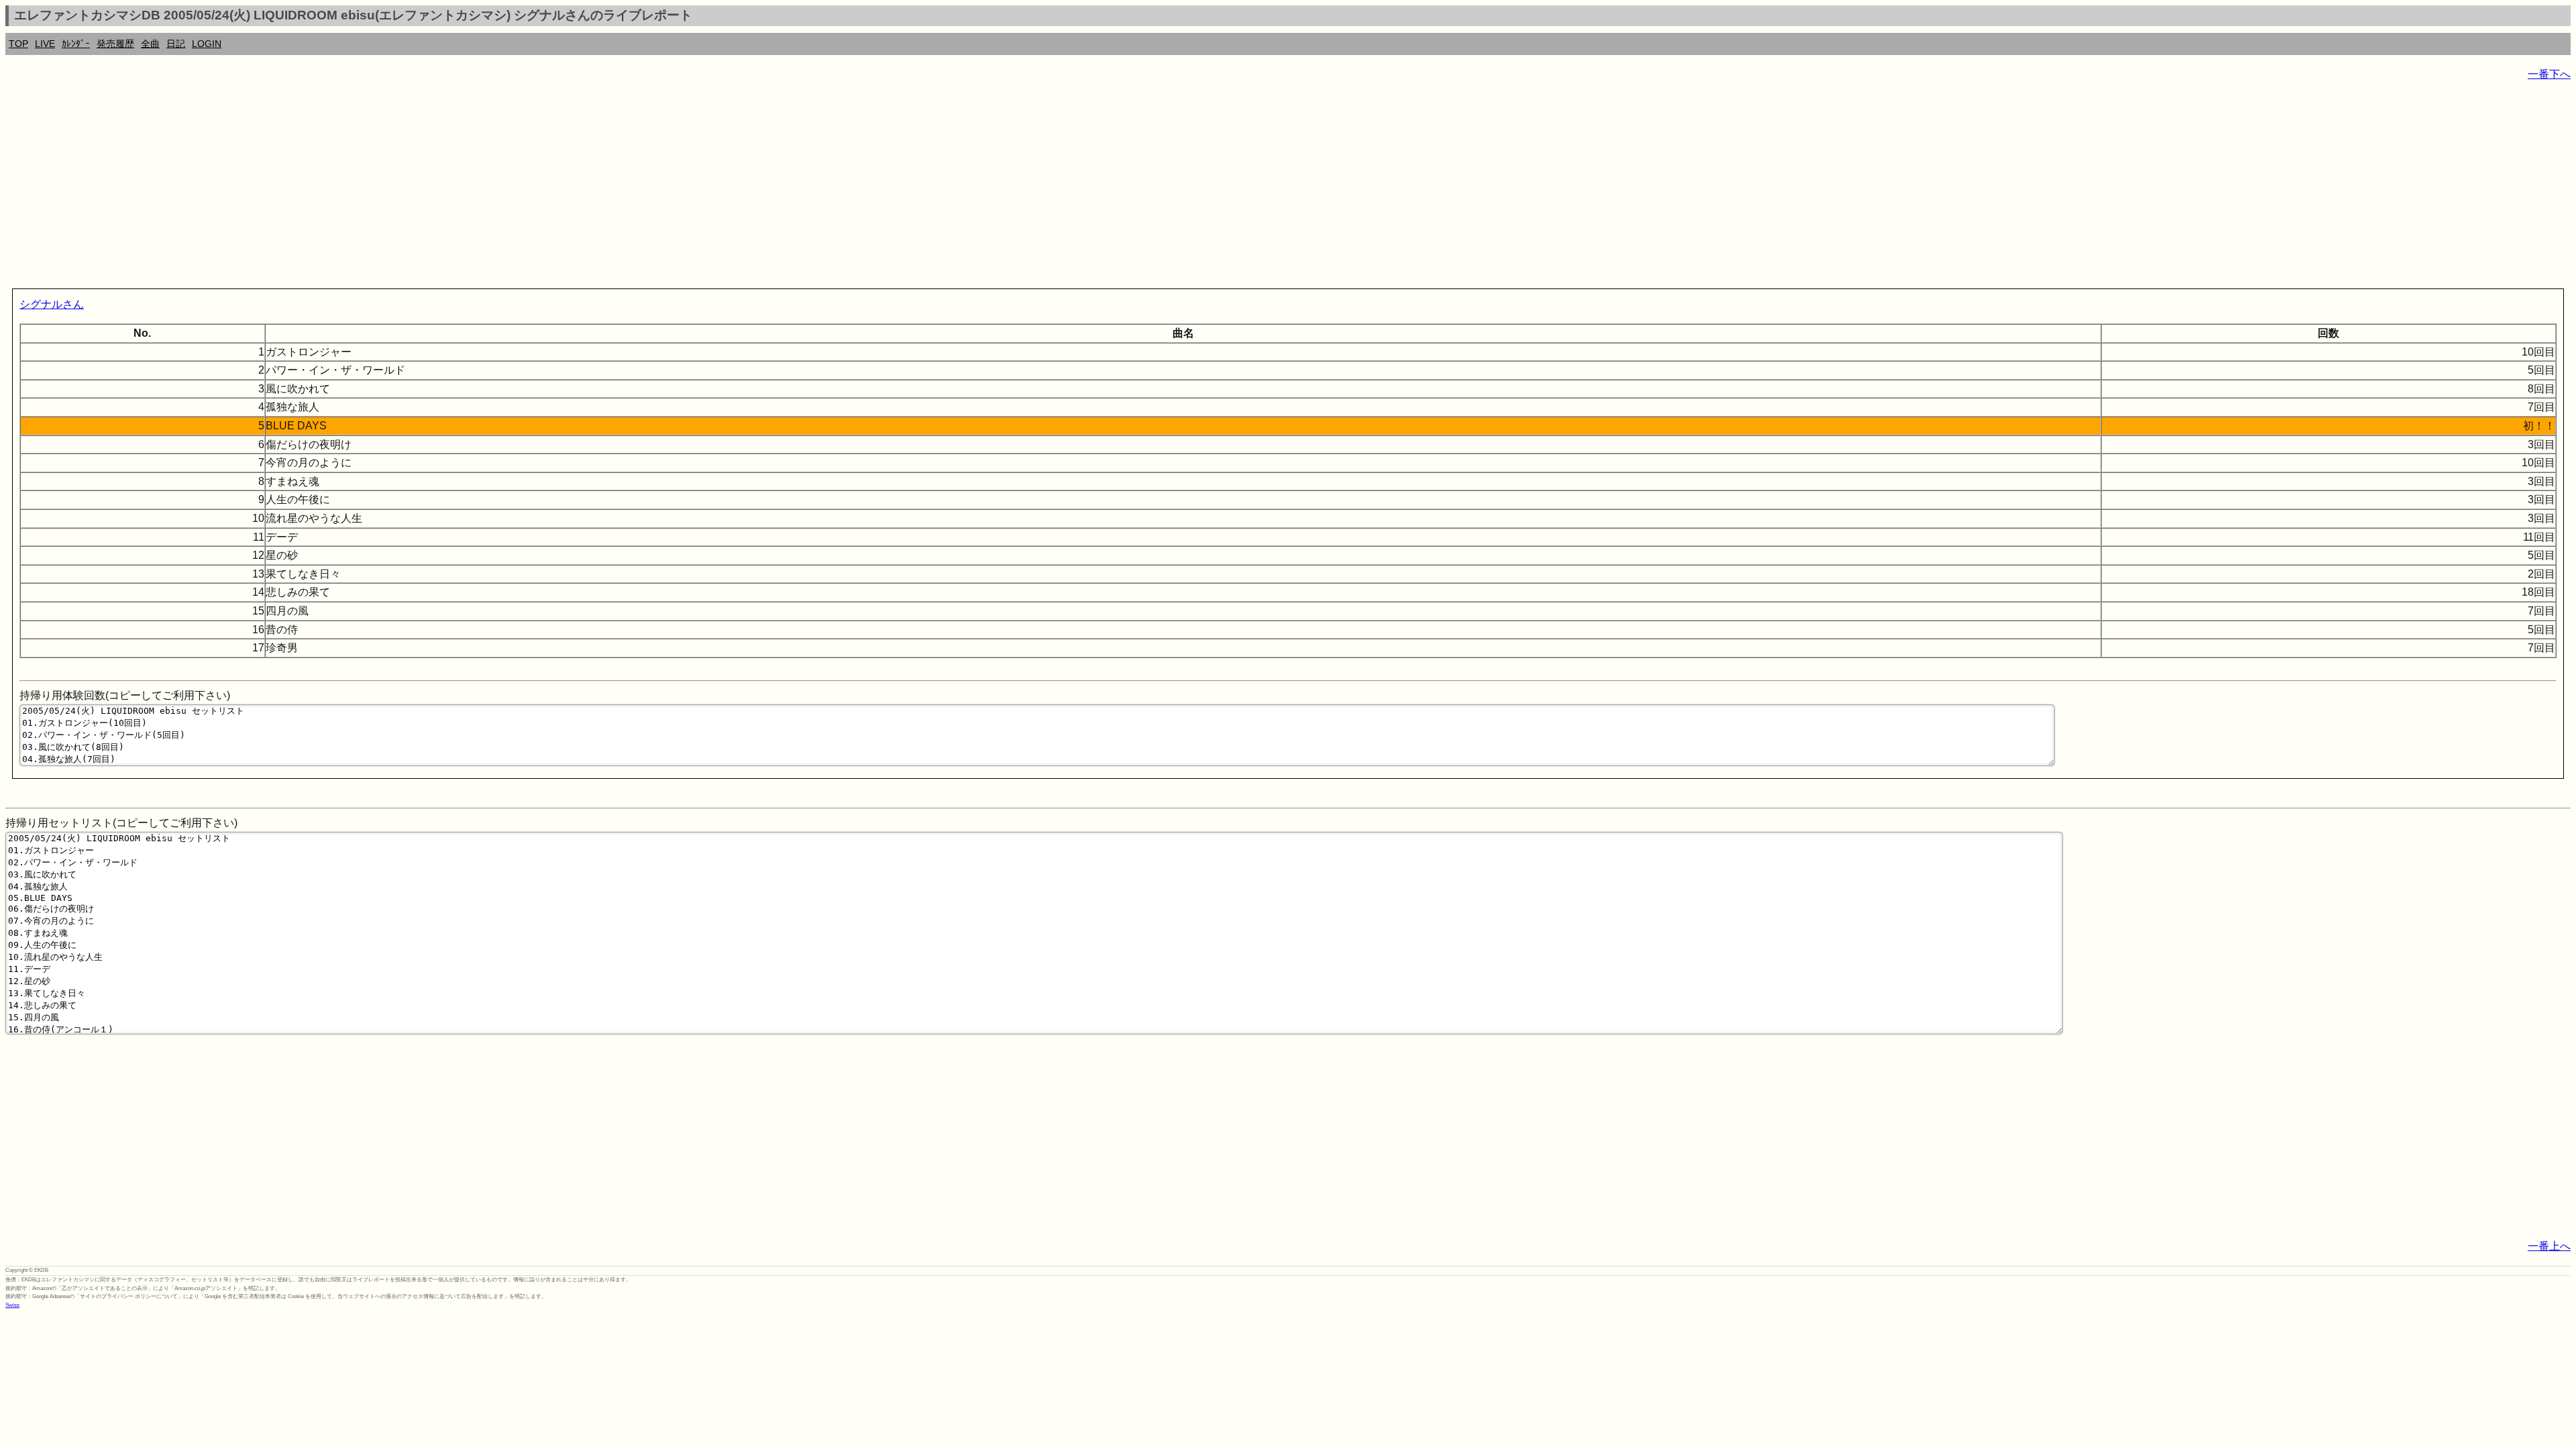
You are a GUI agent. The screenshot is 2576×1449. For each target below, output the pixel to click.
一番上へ (2549, 1246)
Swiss (12, 1305)
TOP (18, 44)
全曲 (150, 44)
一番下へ (2549, 74)
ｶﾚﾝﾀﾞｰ (76, 44)
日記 (176, 44)
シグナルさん (52, 304)
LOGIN (207, 44)
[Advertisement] (408, 188)
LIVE (45, 44)
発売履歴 (115, 44)
